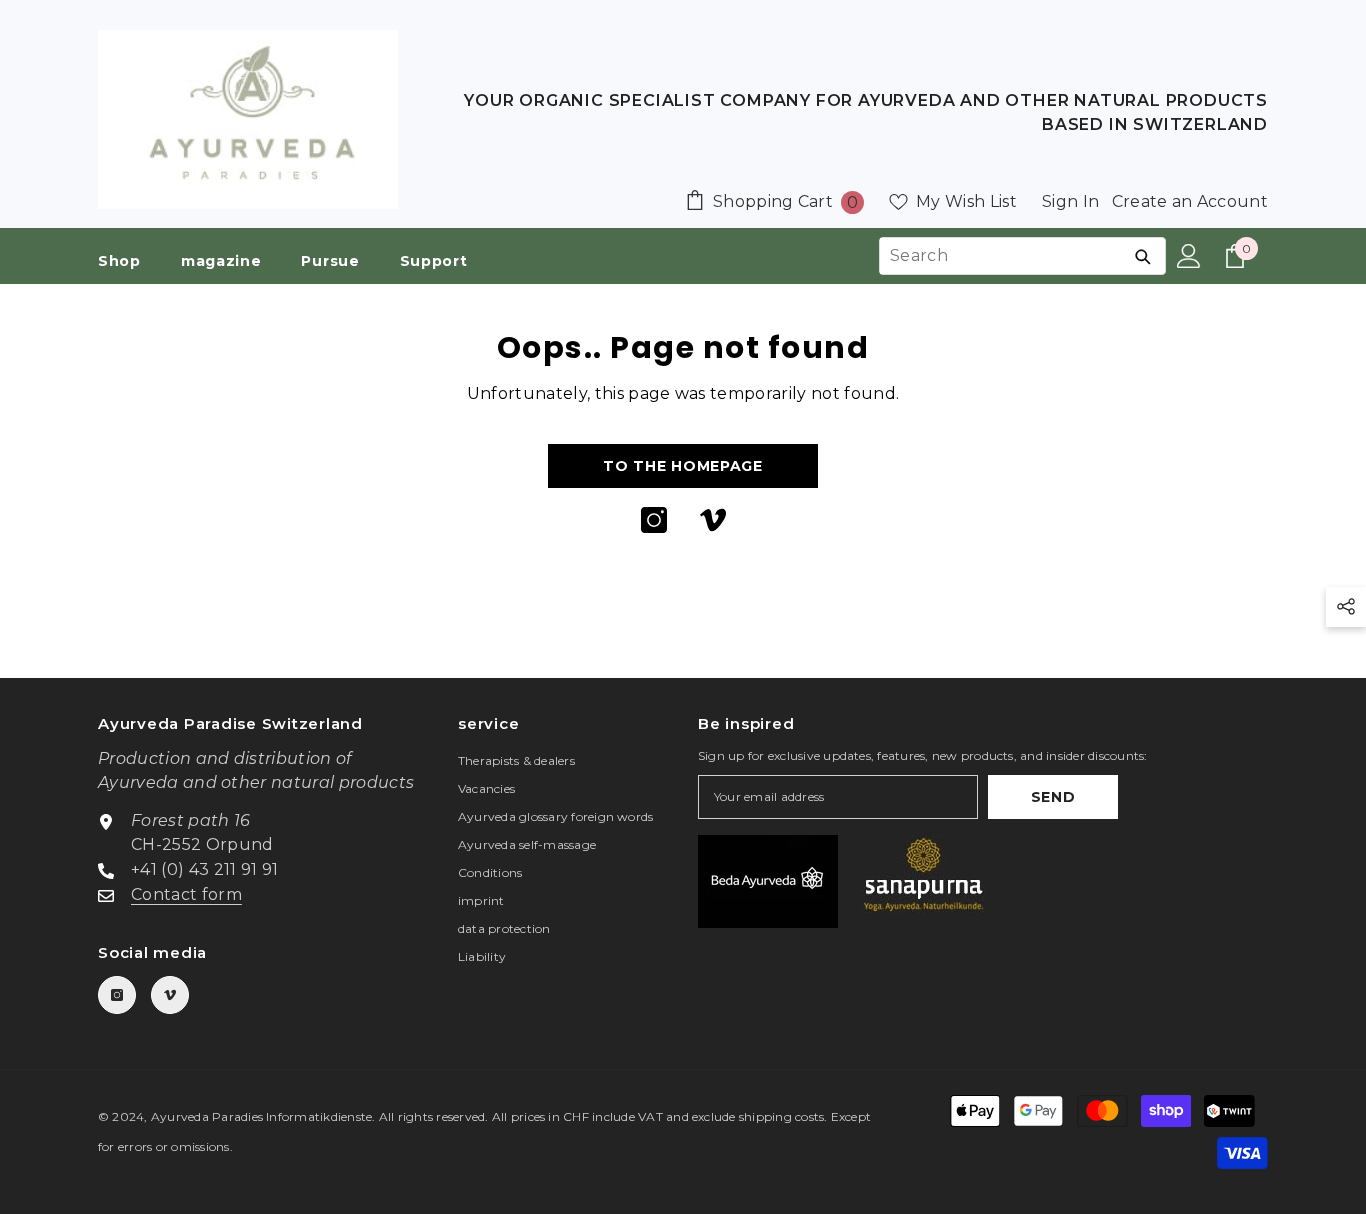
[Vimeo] (713, 520)
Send (1053, 797)
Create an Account (1190, 201)
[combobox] (1000, 256)
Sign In (1070, 201)
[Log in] (1189, 256)
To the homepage (683, 466)
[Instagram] (654, 520)
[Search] (1142, 256)
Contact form (186, 894)
